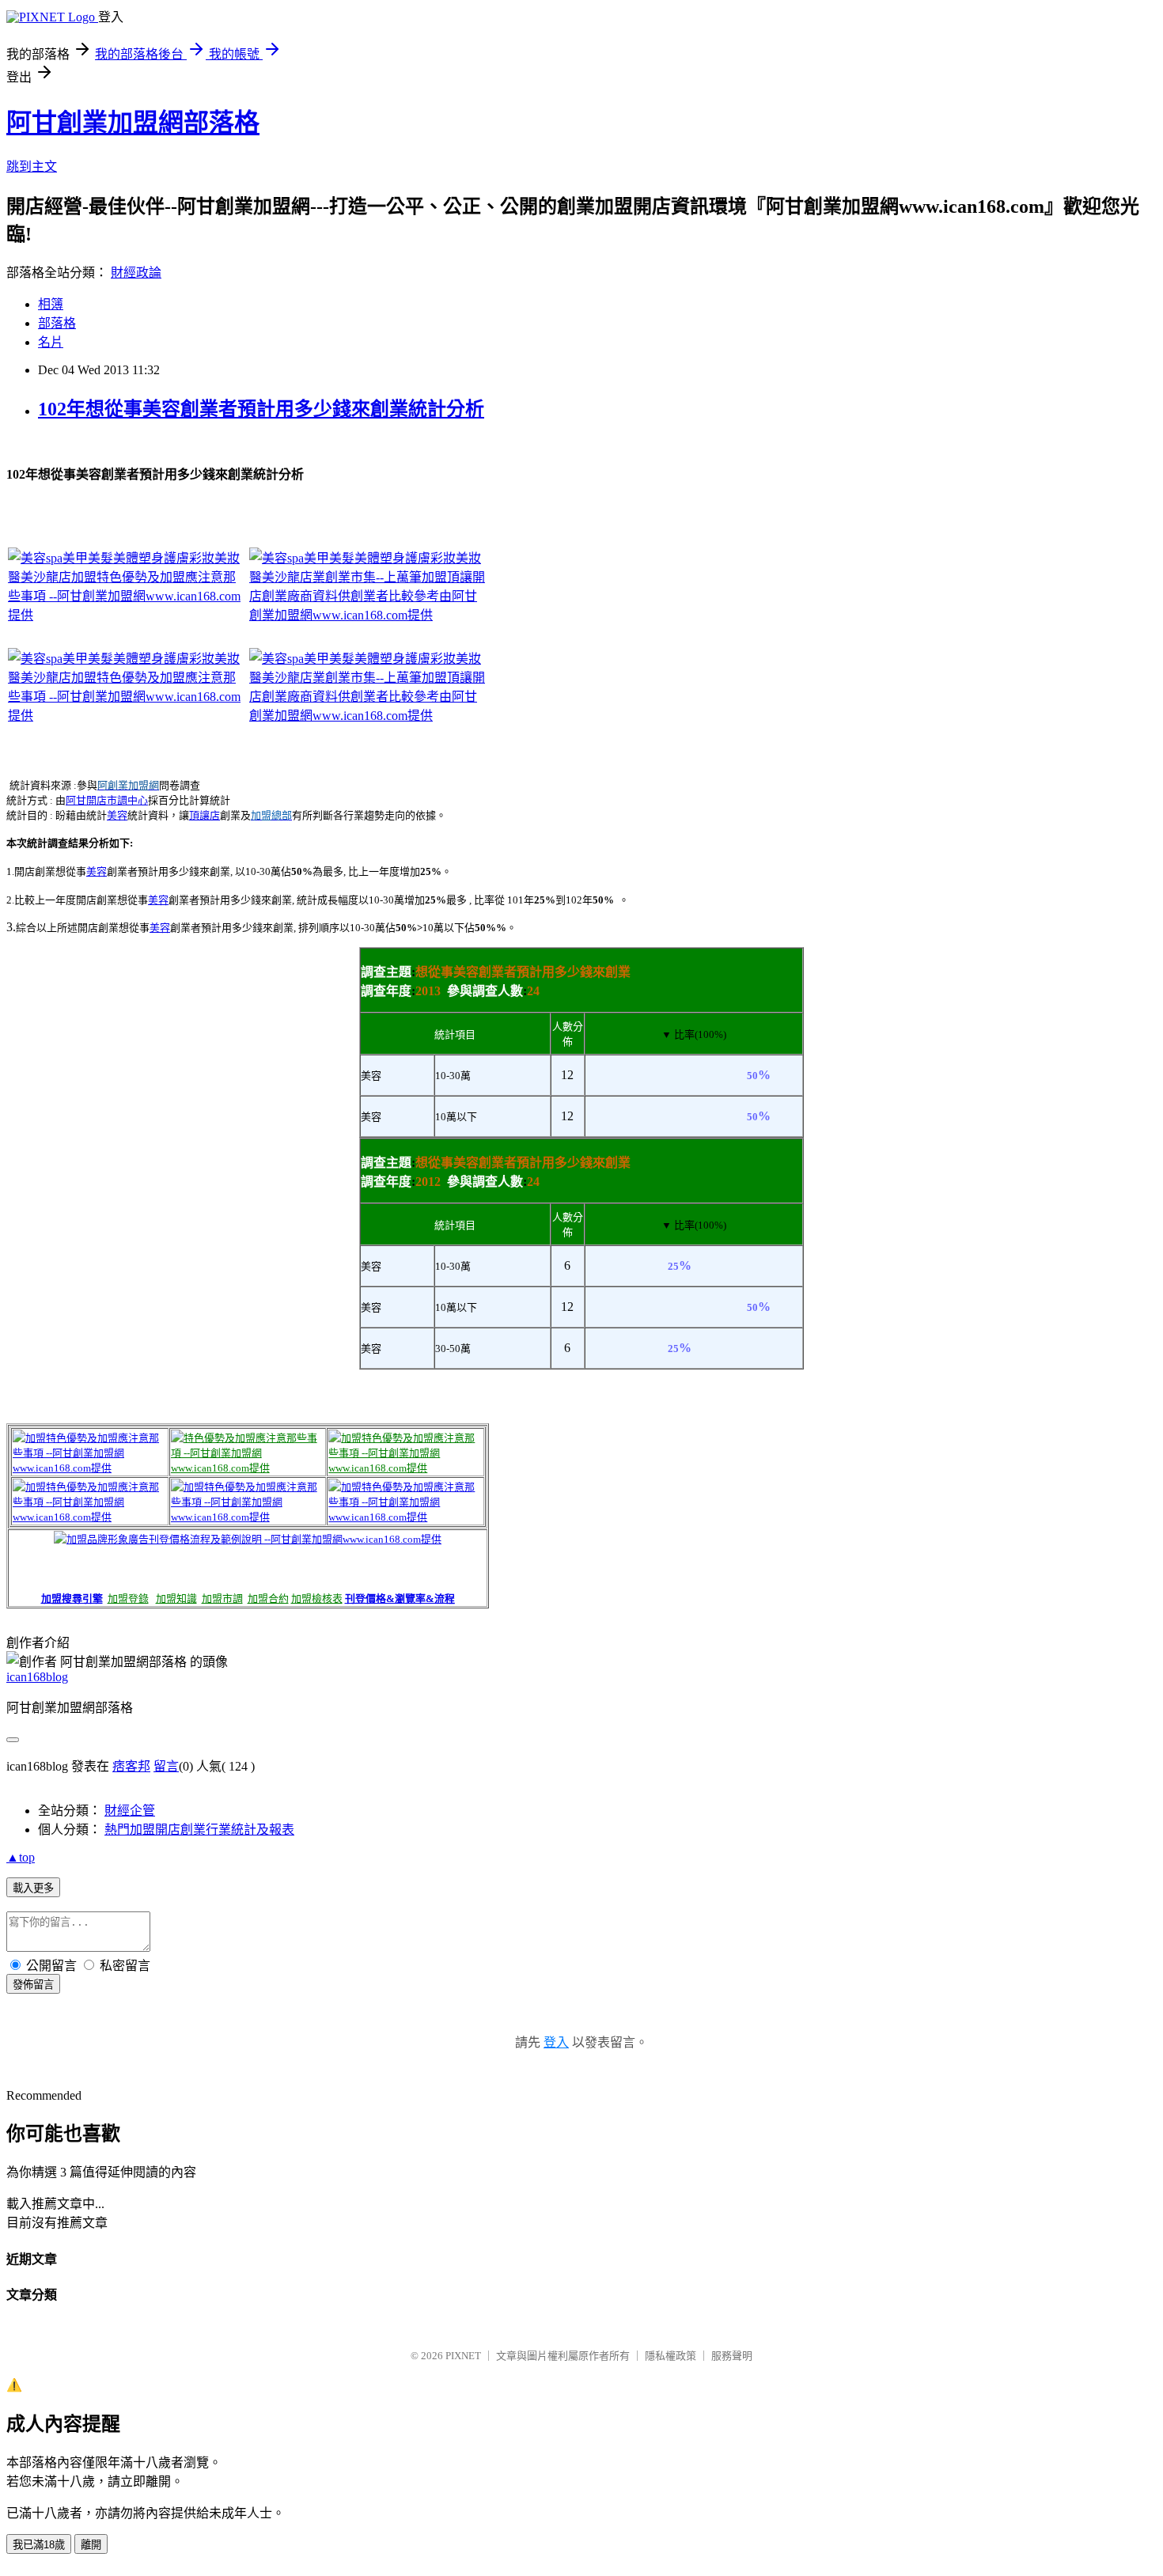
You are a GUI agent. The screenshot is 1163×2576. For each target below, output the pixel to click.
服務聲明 (732, 2356)
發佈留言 (33, 1985)
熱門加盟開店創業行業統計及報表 (199, 1830)
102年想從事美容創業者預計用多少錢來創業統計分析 (261, 409)
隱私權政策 (671, 2356)
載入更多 (33, 1888)
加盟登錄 (128, 1599)
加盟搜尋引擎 (72, 1599)
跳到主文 (32, 167)
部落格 (57, 323)
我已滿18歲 (39, 2545)
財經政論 (136, 273)
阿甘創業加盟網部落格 (133, 123)
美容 (117, 815)
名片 (51, 342)
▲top (21, 1857)
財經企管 (130, 1811)
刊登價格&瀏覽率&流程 (400, 1599)
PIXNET (463, 2356)
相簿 (51, 304)
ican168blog (37, 1677)
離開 (91, 2545)
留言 (166, 1766)
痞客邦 (131, 1766)
